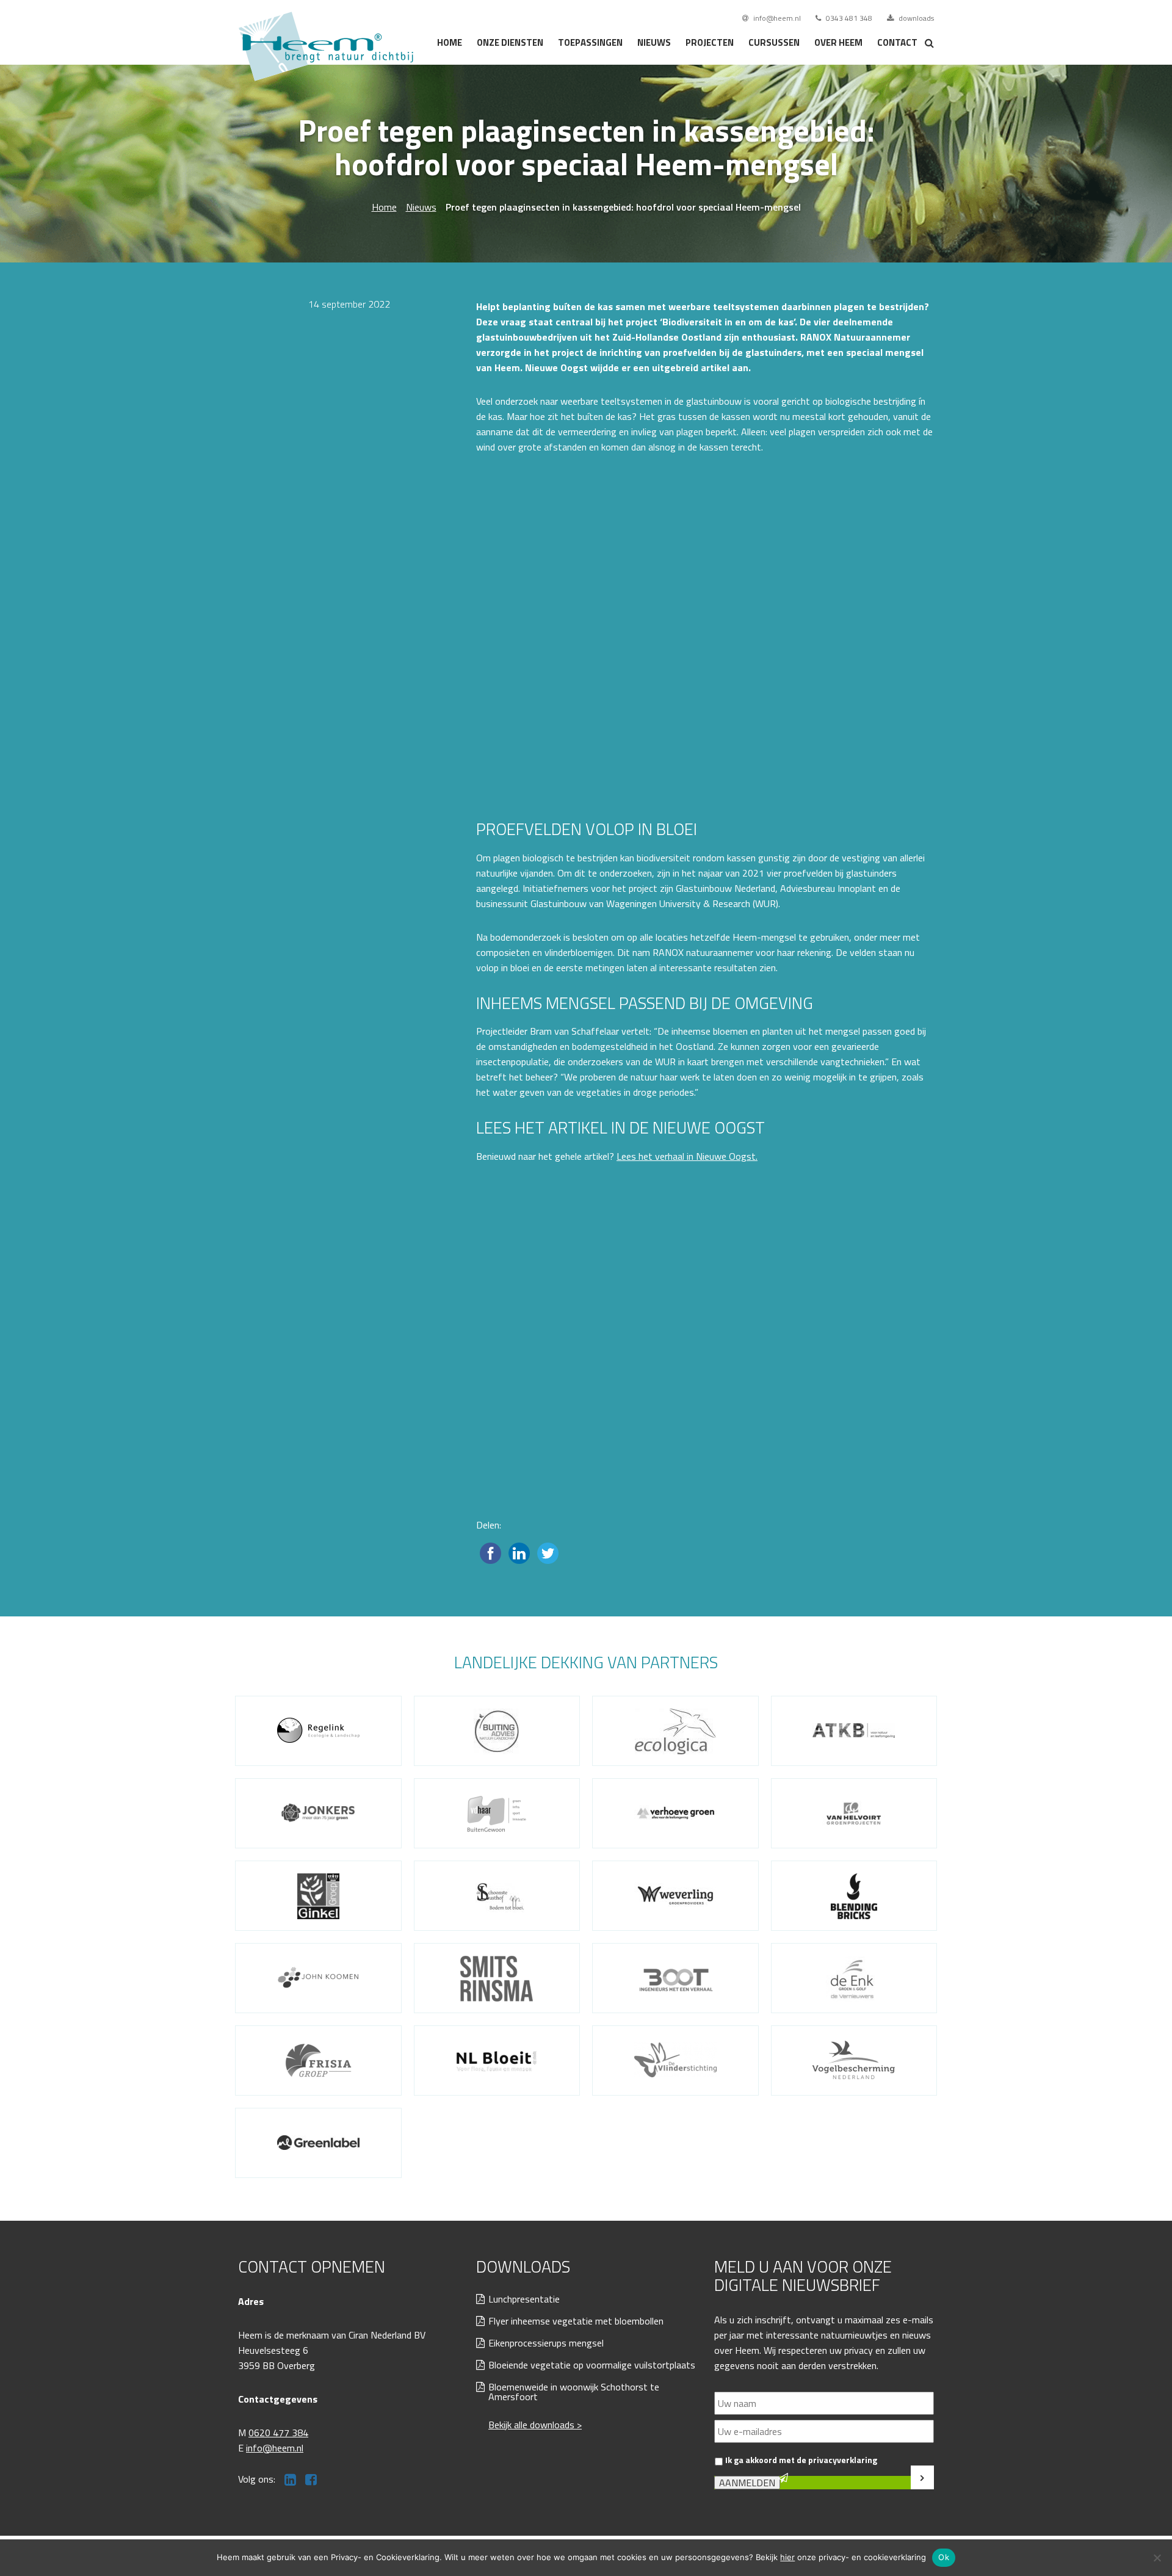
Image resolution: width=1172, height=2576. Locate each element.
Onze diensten (510, 42)
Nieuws (654, 42)
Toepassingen (590, 42)
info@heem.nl (776, 18)
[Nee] (1157, 2558)
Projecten (710, 42)
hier (787, 2557)
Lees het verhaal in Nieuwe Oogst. (687, 1156)
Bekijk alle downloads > (535, 2425)
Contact (897, 42)
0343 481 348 (848, 18)
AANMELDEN (747, 2483)
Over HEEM (838, 42)
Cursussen (774, 42)
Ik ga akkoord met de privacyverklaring (801, 2460)
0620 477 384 (278, 2433)
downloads (915, 18)
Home (450, 42)
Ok (944, 2557)
